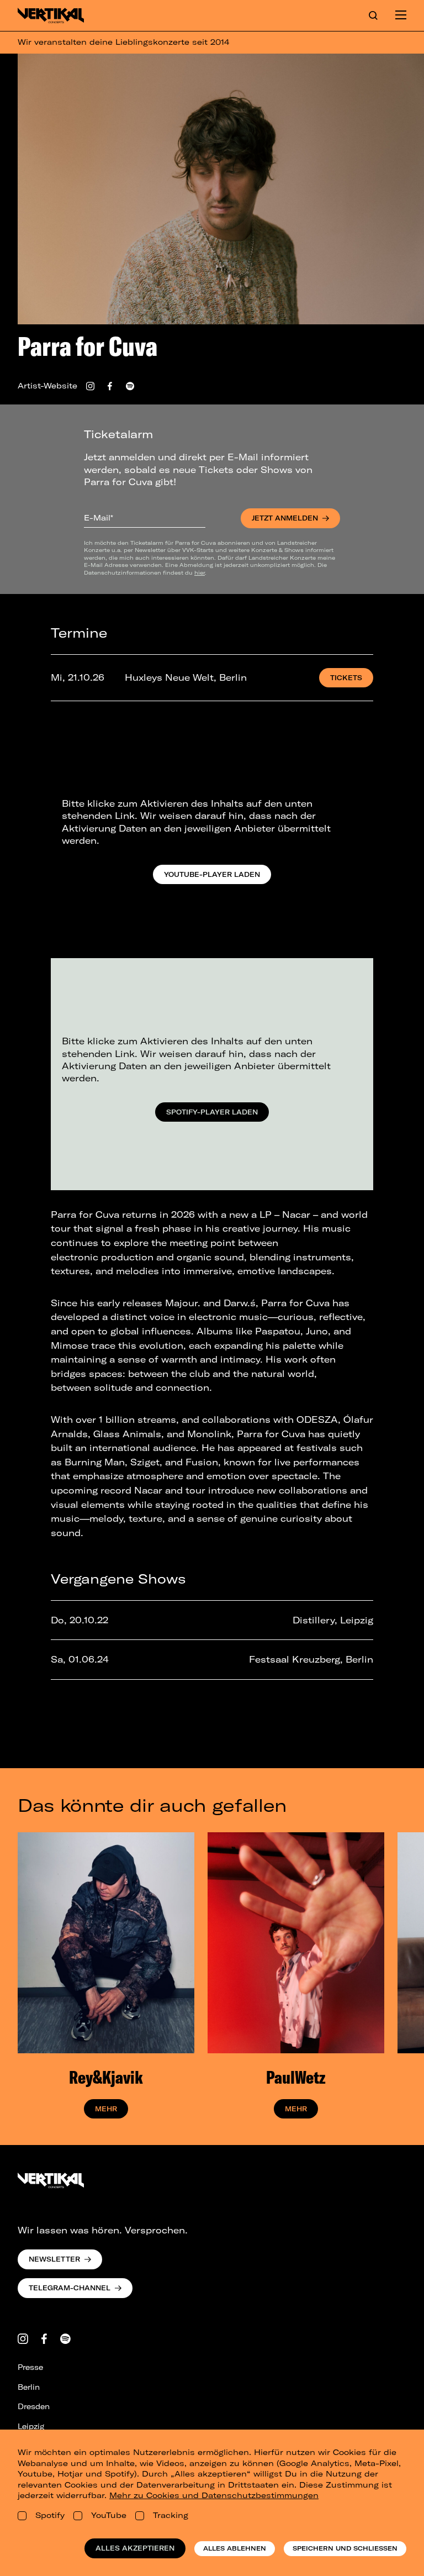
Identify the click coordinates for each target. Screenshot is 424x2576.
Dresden (34, 2406)
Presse (30, 2367)
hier (200, 572)
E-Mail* (99, 518)
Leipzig (31, 2426)
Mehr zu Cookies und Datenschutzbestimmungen (214, 2495)
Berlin (29, 2387)
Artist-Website (47, 386)
